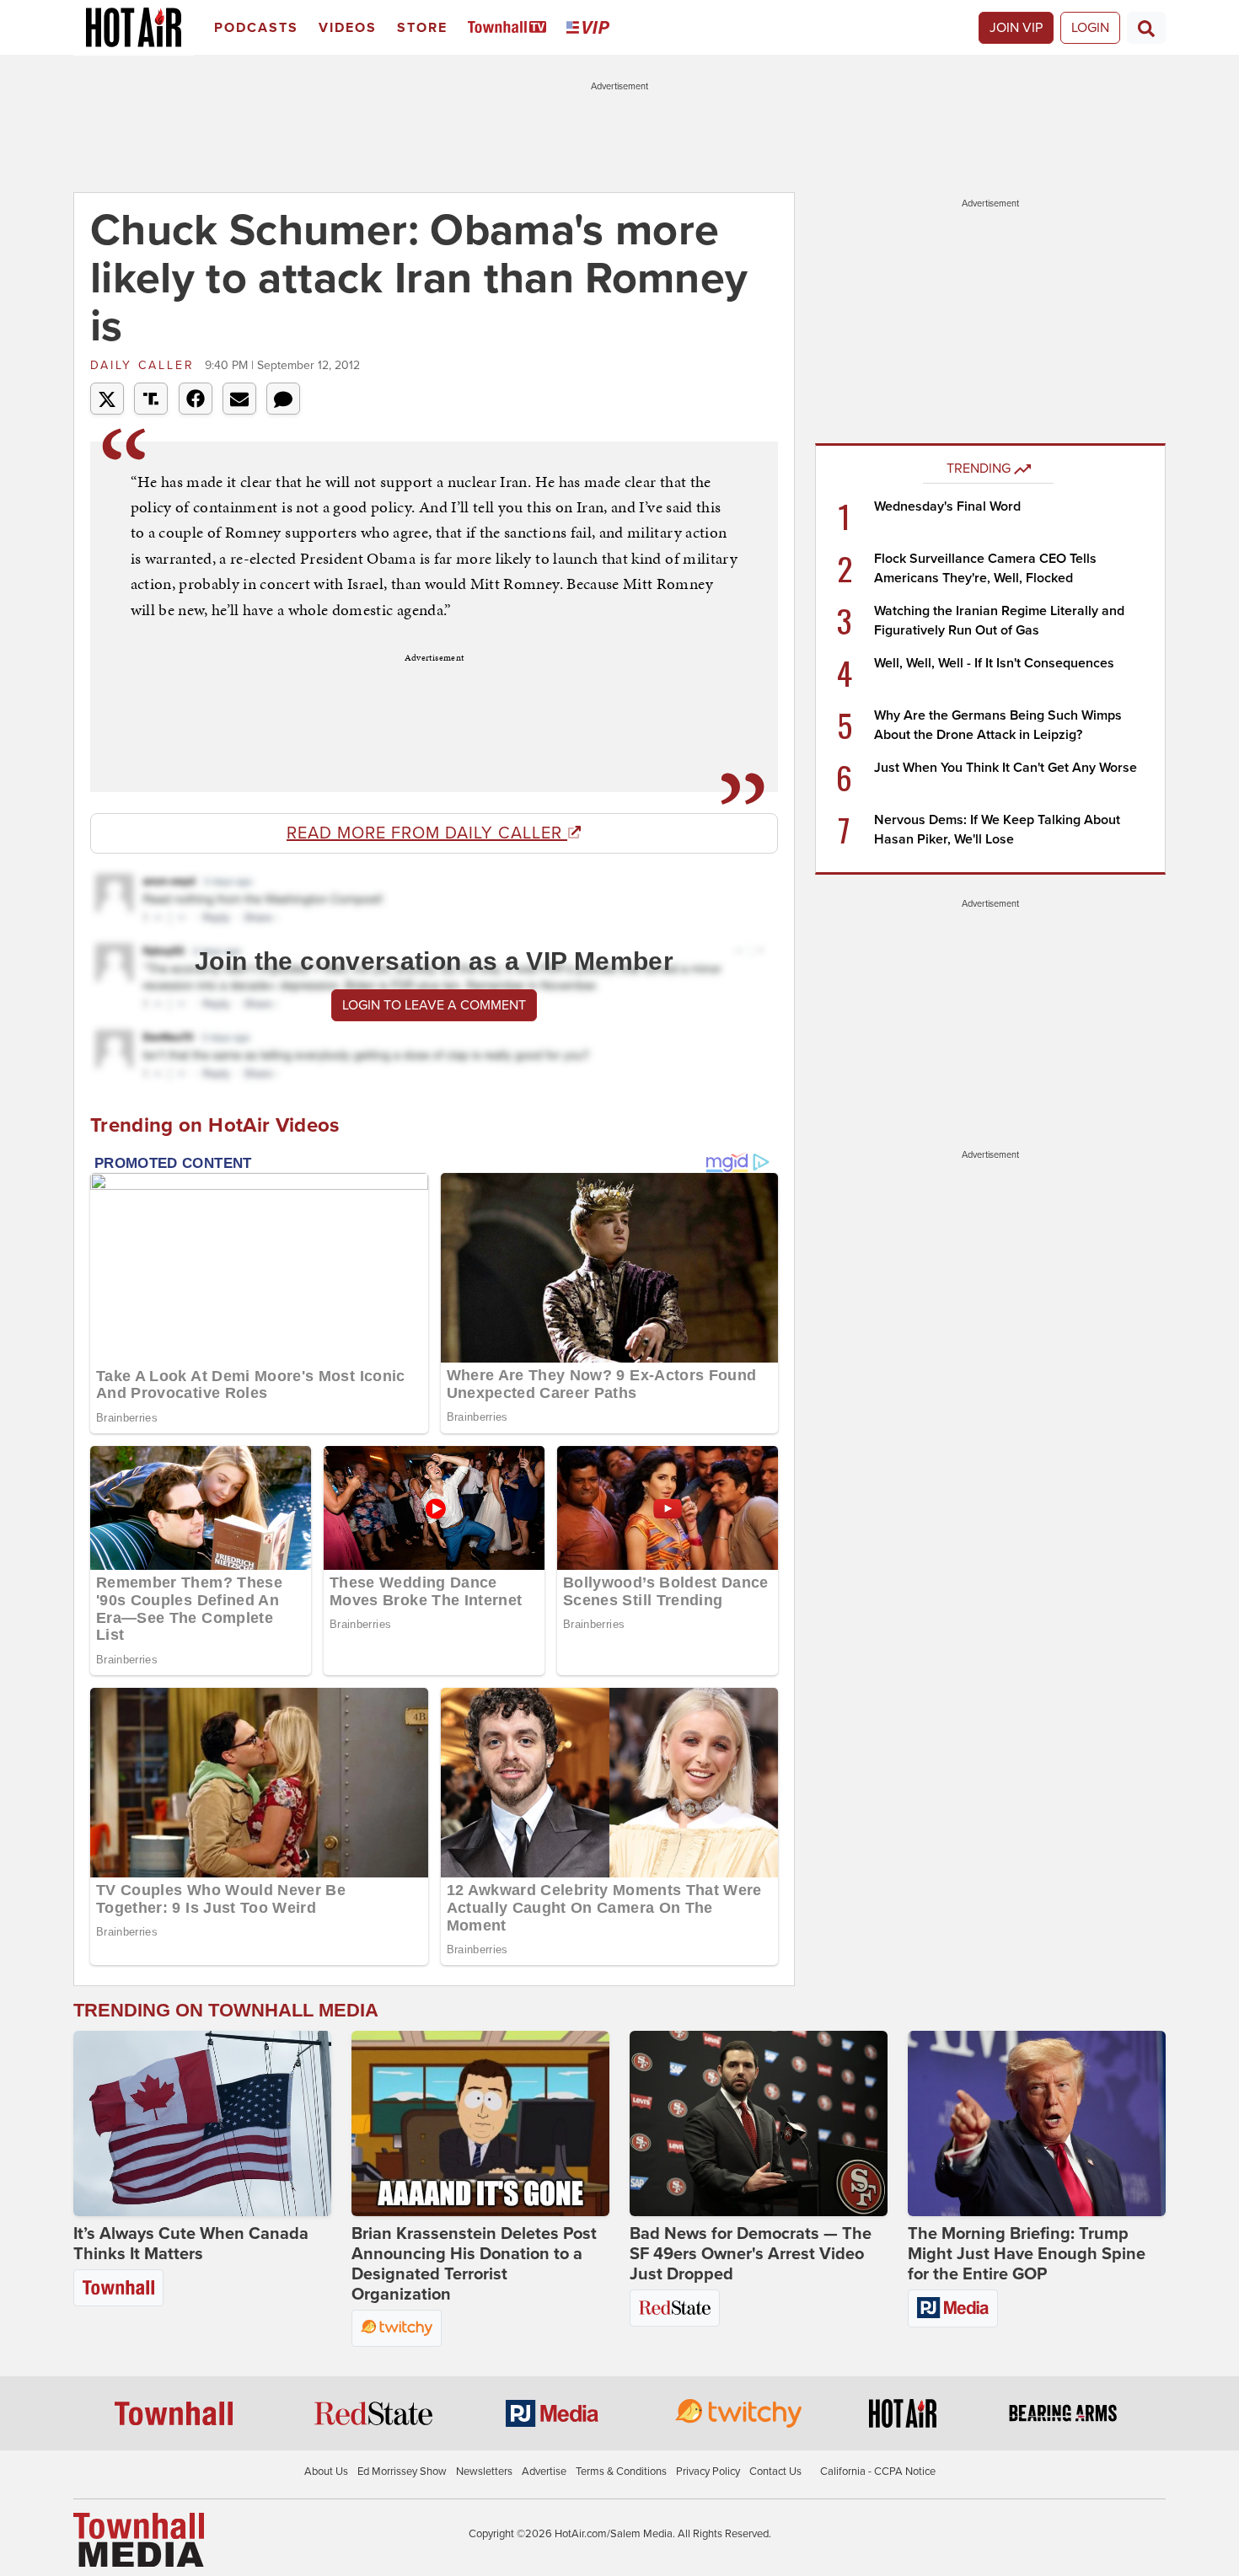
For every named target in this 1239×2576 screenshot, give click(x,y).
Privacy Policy (708, 2472)
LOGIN (1090, 28)
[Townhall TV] (510, 28)
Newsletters (484, 2472)
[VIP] (591, 28)
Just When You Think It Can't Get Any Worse (1006, 768)
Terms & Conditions (621, 2472)
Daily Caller (145, 365)
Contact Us (775, 2472)
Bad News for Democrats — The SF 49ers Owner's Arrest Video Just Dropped (751, 2254)
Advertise (544, 2472)
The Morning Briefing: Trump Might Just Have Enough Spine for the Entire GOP (1027, 2254)
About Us (326, 2472)
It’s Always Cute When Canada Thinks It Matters (191, 2244)
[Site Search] (1146, 28)
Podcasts (256, 28)
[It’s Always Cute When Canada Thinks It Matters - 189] (202, 2123)
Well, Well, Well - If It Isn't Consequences (994, 663)
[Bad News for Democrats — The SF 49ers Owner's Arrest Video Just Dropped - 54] (759, 2123)
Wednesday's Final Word (947, 506)
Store (422, 28)
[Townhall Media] (139, 2539)
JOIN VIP (1016, 28)
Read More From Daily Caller (427, 833)
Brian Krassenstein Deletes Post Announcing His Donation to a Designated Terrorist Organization (474, 2264)
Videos (348, 28)
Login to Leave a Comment (434, 1005)
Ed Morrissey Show (402, 2472)
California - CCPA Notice (878, 2472)
